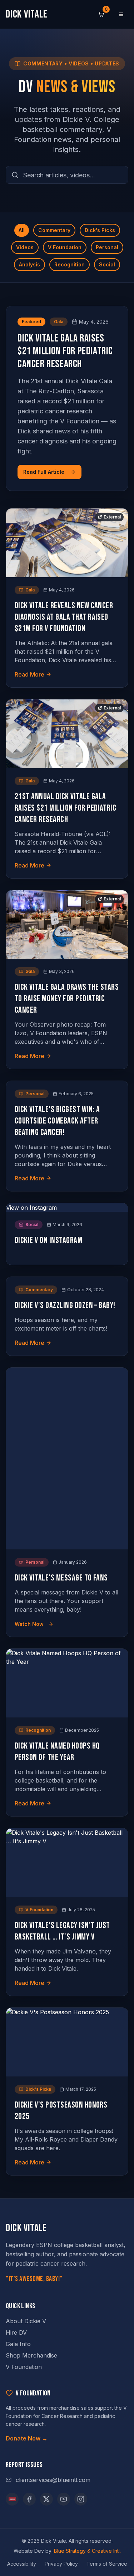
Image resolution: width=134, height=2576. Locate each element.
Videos (25, 247)
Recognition (70, 264)
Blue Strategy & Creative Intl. (87, 2551)
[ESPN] (12, 2499)
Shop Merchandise (31, 2355)
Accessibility (22, 2564)
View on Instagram (31, 1208)
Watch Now (29, 1624)
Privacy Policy (61, 2564)
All (22, 230)
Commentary (54, 230)
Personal (107, 247)
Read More (29, 674)
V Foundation (65, 247)
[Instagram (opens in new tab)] (81, 2499)
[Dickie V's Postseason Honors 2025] (67, 2042)
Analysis (29, 264)
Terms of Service (107, 2564)
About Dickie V (26, 2321)
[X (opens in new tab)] (46, 2499)
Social (107, 264)
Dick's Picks (100, 230)
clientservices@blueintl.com (53, 2480)
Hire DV (16, 2332)
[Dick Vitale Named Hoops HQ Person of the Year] (67, 1683)
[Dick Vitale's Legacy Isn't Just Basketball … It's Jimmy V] (67, 1863)
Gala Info (18, 2344)
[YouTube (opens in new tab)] (64, 2499)
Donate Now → (27, 2438)
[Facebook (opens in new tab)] (29, 2499)
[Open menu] (121, 14)
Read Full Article (44, 472)
